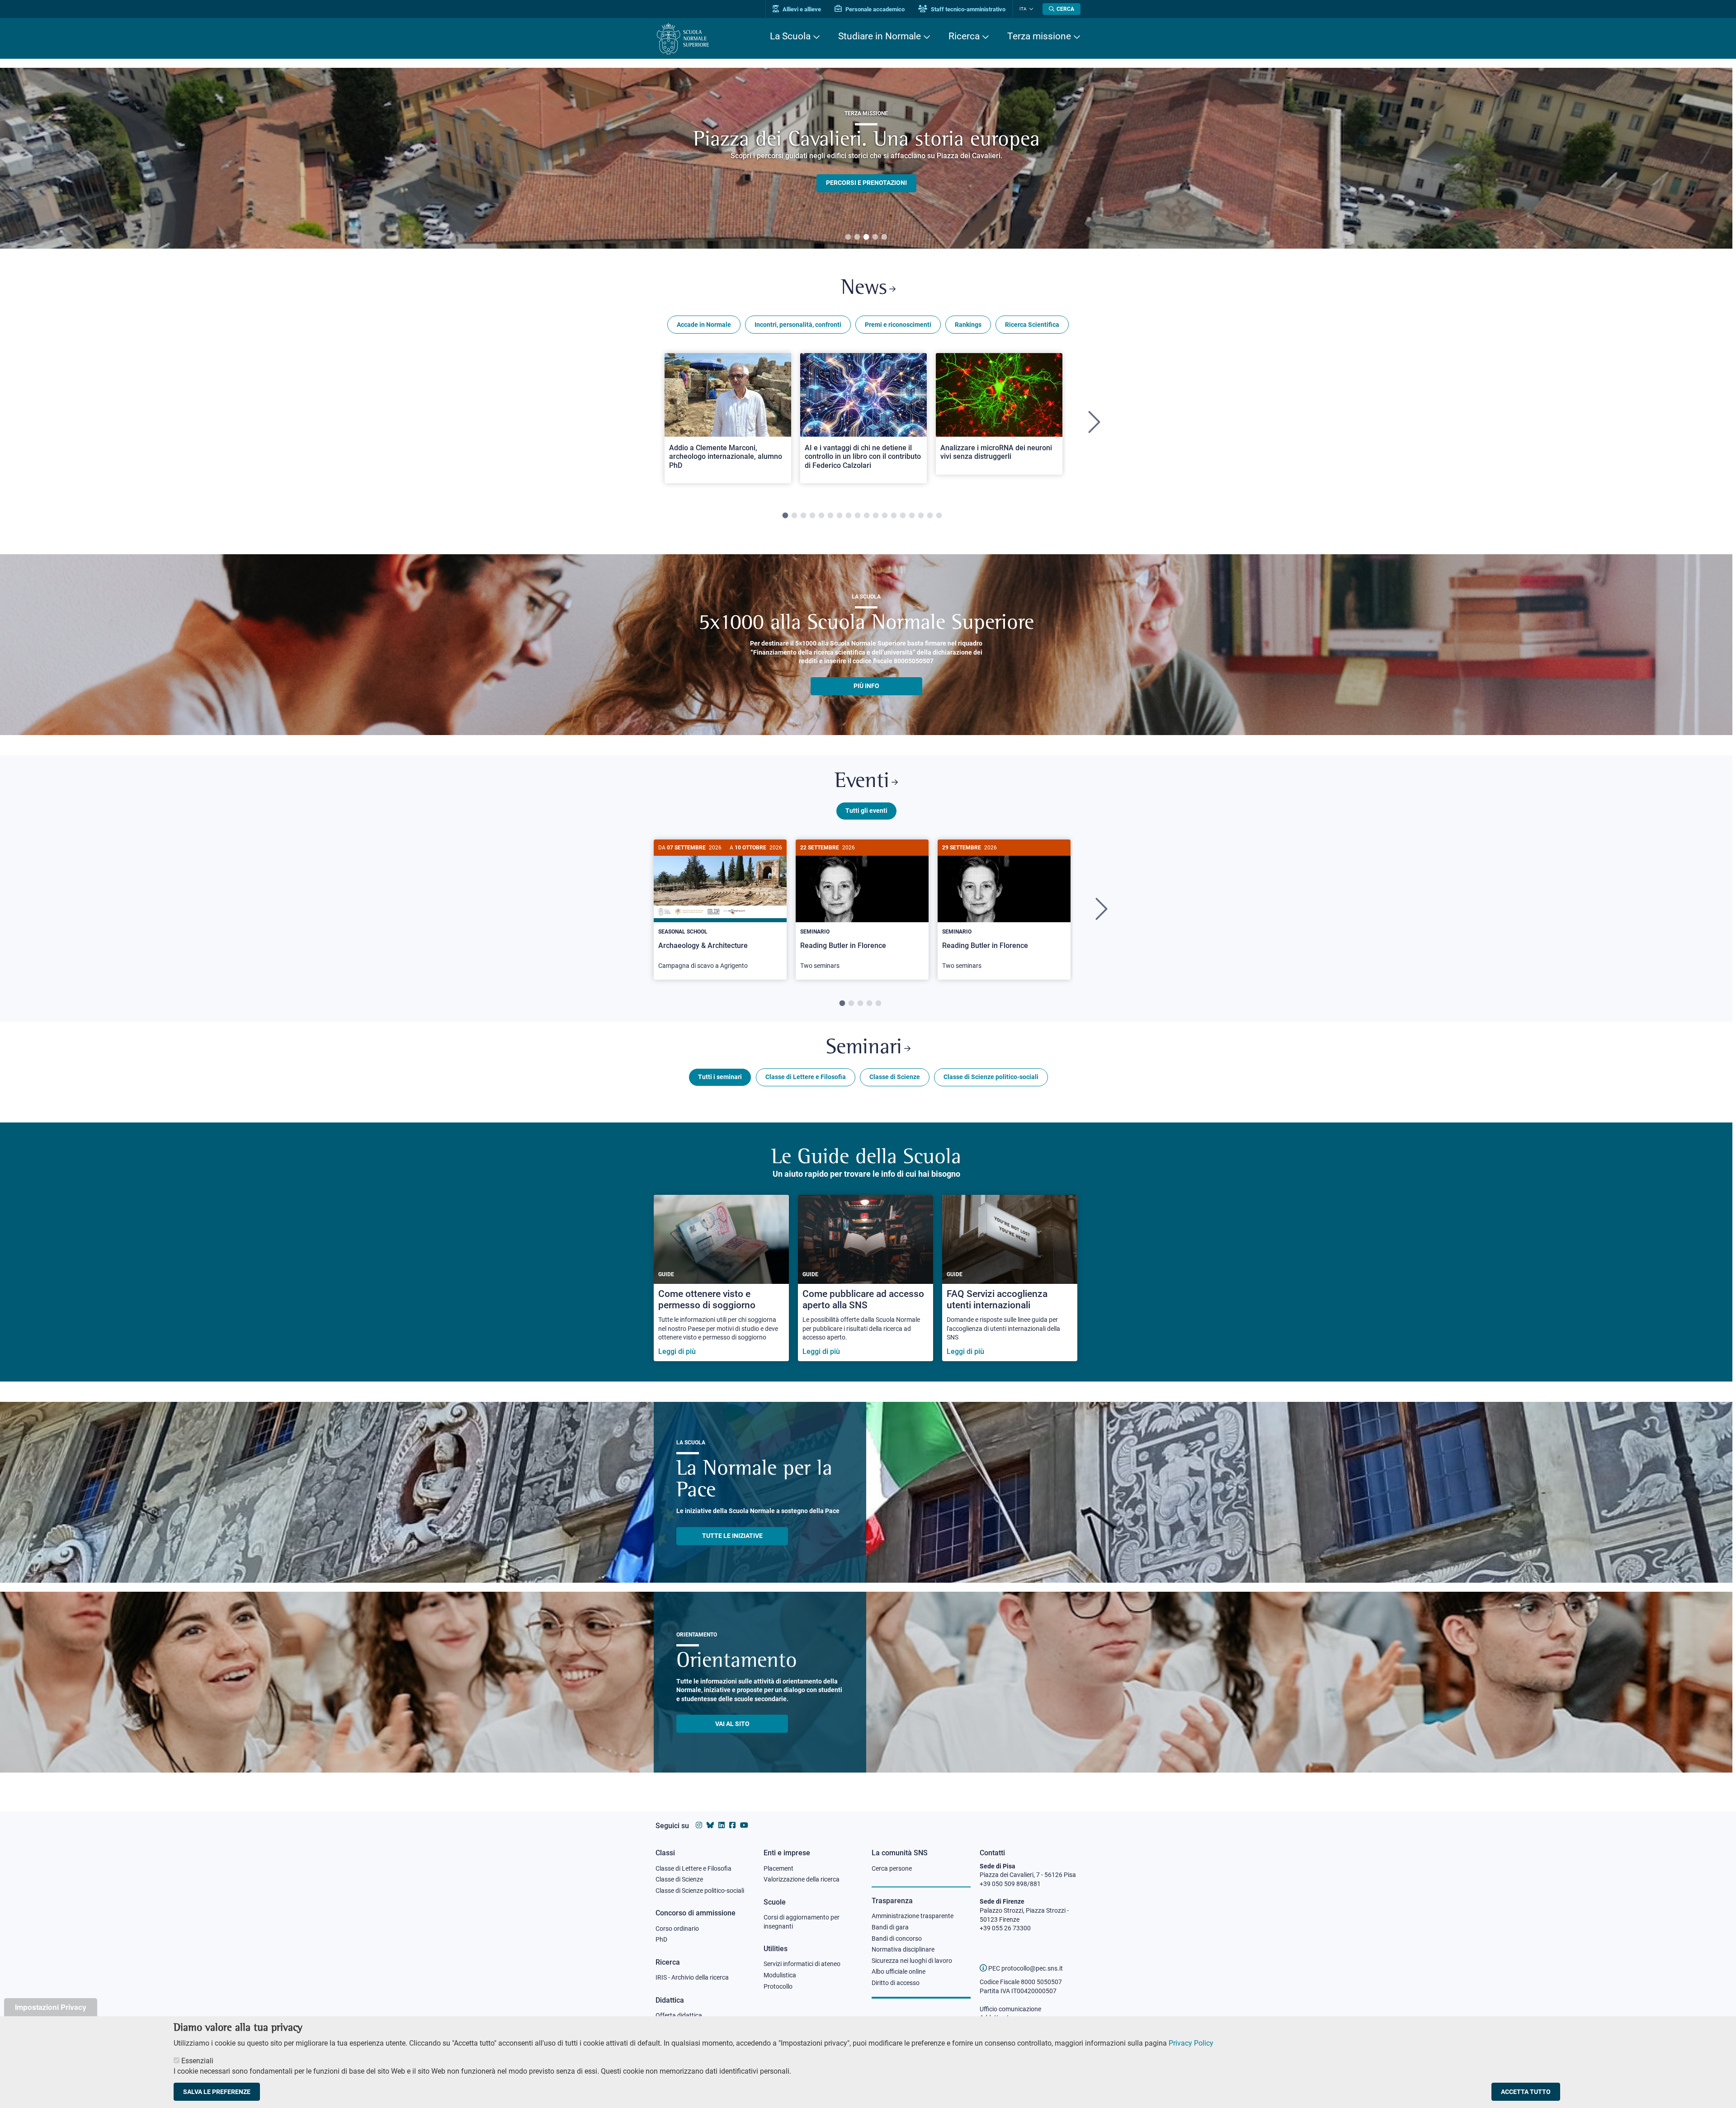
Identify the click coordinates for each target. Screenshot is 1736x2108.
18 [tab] (939, 516)
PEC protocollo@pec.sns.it (1025, 1968)
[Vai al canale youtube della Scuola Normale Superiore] (744, 1825)
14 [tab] (903, 516)
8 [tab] (849, 516)
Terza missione (1039, 36)
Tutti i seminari (720, 1077)
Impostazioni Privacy (51, 2007)
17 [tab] (930, 516)
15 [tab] (912, 516)
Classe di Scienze (895, 1077)
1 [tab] (848, 237)
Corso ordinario (677, 1929)
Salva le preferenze (217, 2092)
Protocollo (778, 1986)
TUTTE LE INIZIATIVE (732, 1536)
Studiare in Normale (880, 36)
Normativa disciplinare (903, 1949)
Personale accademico (874, 9)
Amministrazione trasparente (913, 1916)
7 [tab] (840, 516)
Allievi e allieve (801, 9)
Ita (1023, 9)
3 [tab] (866, 237)
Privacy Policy (1191, 2043)
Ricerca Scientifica (1032, 325)
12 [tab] (885, 516)
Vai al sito (732, 1724)
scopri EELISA (866, 168)
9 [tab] (858, 516)
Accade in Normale (704, 325)
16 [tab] (921, 516)
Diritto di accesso (896, 1983)
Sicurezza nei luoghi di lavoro (912, 1961)
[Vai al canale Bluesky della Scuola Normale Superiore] (710, 1825)
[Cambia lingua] (1030, 9)
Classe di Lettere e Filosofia (806, 1077)
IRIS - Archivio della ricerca (692, 1977)
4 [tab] (875, 237)
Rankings (968, 325)
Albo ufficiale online (899, 1971)
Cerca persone (892, 1868)
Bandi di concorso (897, 1938)
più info (866, 686)
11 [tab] (876, 516)
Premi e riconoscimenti (898, 325)
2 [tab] (857, 237)
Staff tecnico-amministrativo (967, 9)
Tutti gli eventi (866, 811)
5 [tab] (884, 237)
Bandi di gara (890, 1927)
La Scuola (790, 36)
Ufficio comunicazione (1010, 2009)
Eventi (862, 782)
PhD (661, 1939)
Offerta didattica (679, 2015)
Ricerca (964, 36)
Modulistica (780, 1975)
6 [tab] (830, 516)
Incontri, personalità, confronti (798, 325)
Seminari (864, 1048)
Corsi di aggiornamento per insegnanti (802, 1922)
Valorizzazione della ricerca (802, 1879)
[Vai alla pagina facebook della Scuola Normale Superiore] (732, 1825)
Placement (778, 1868)
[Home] (683, 39)
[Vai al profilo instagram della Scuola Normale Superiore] (699, 1825)
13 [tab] (894, 516)
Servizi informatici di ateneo (802, 1964)
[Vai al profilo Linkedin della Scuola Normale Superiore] (722, 1825)
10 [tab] (867, 516)
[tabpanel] (866, 158)
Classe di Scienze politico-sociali (991, 1077)
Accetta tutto (1526, 2092)
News (864, 289)
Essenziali (197, 2061)
